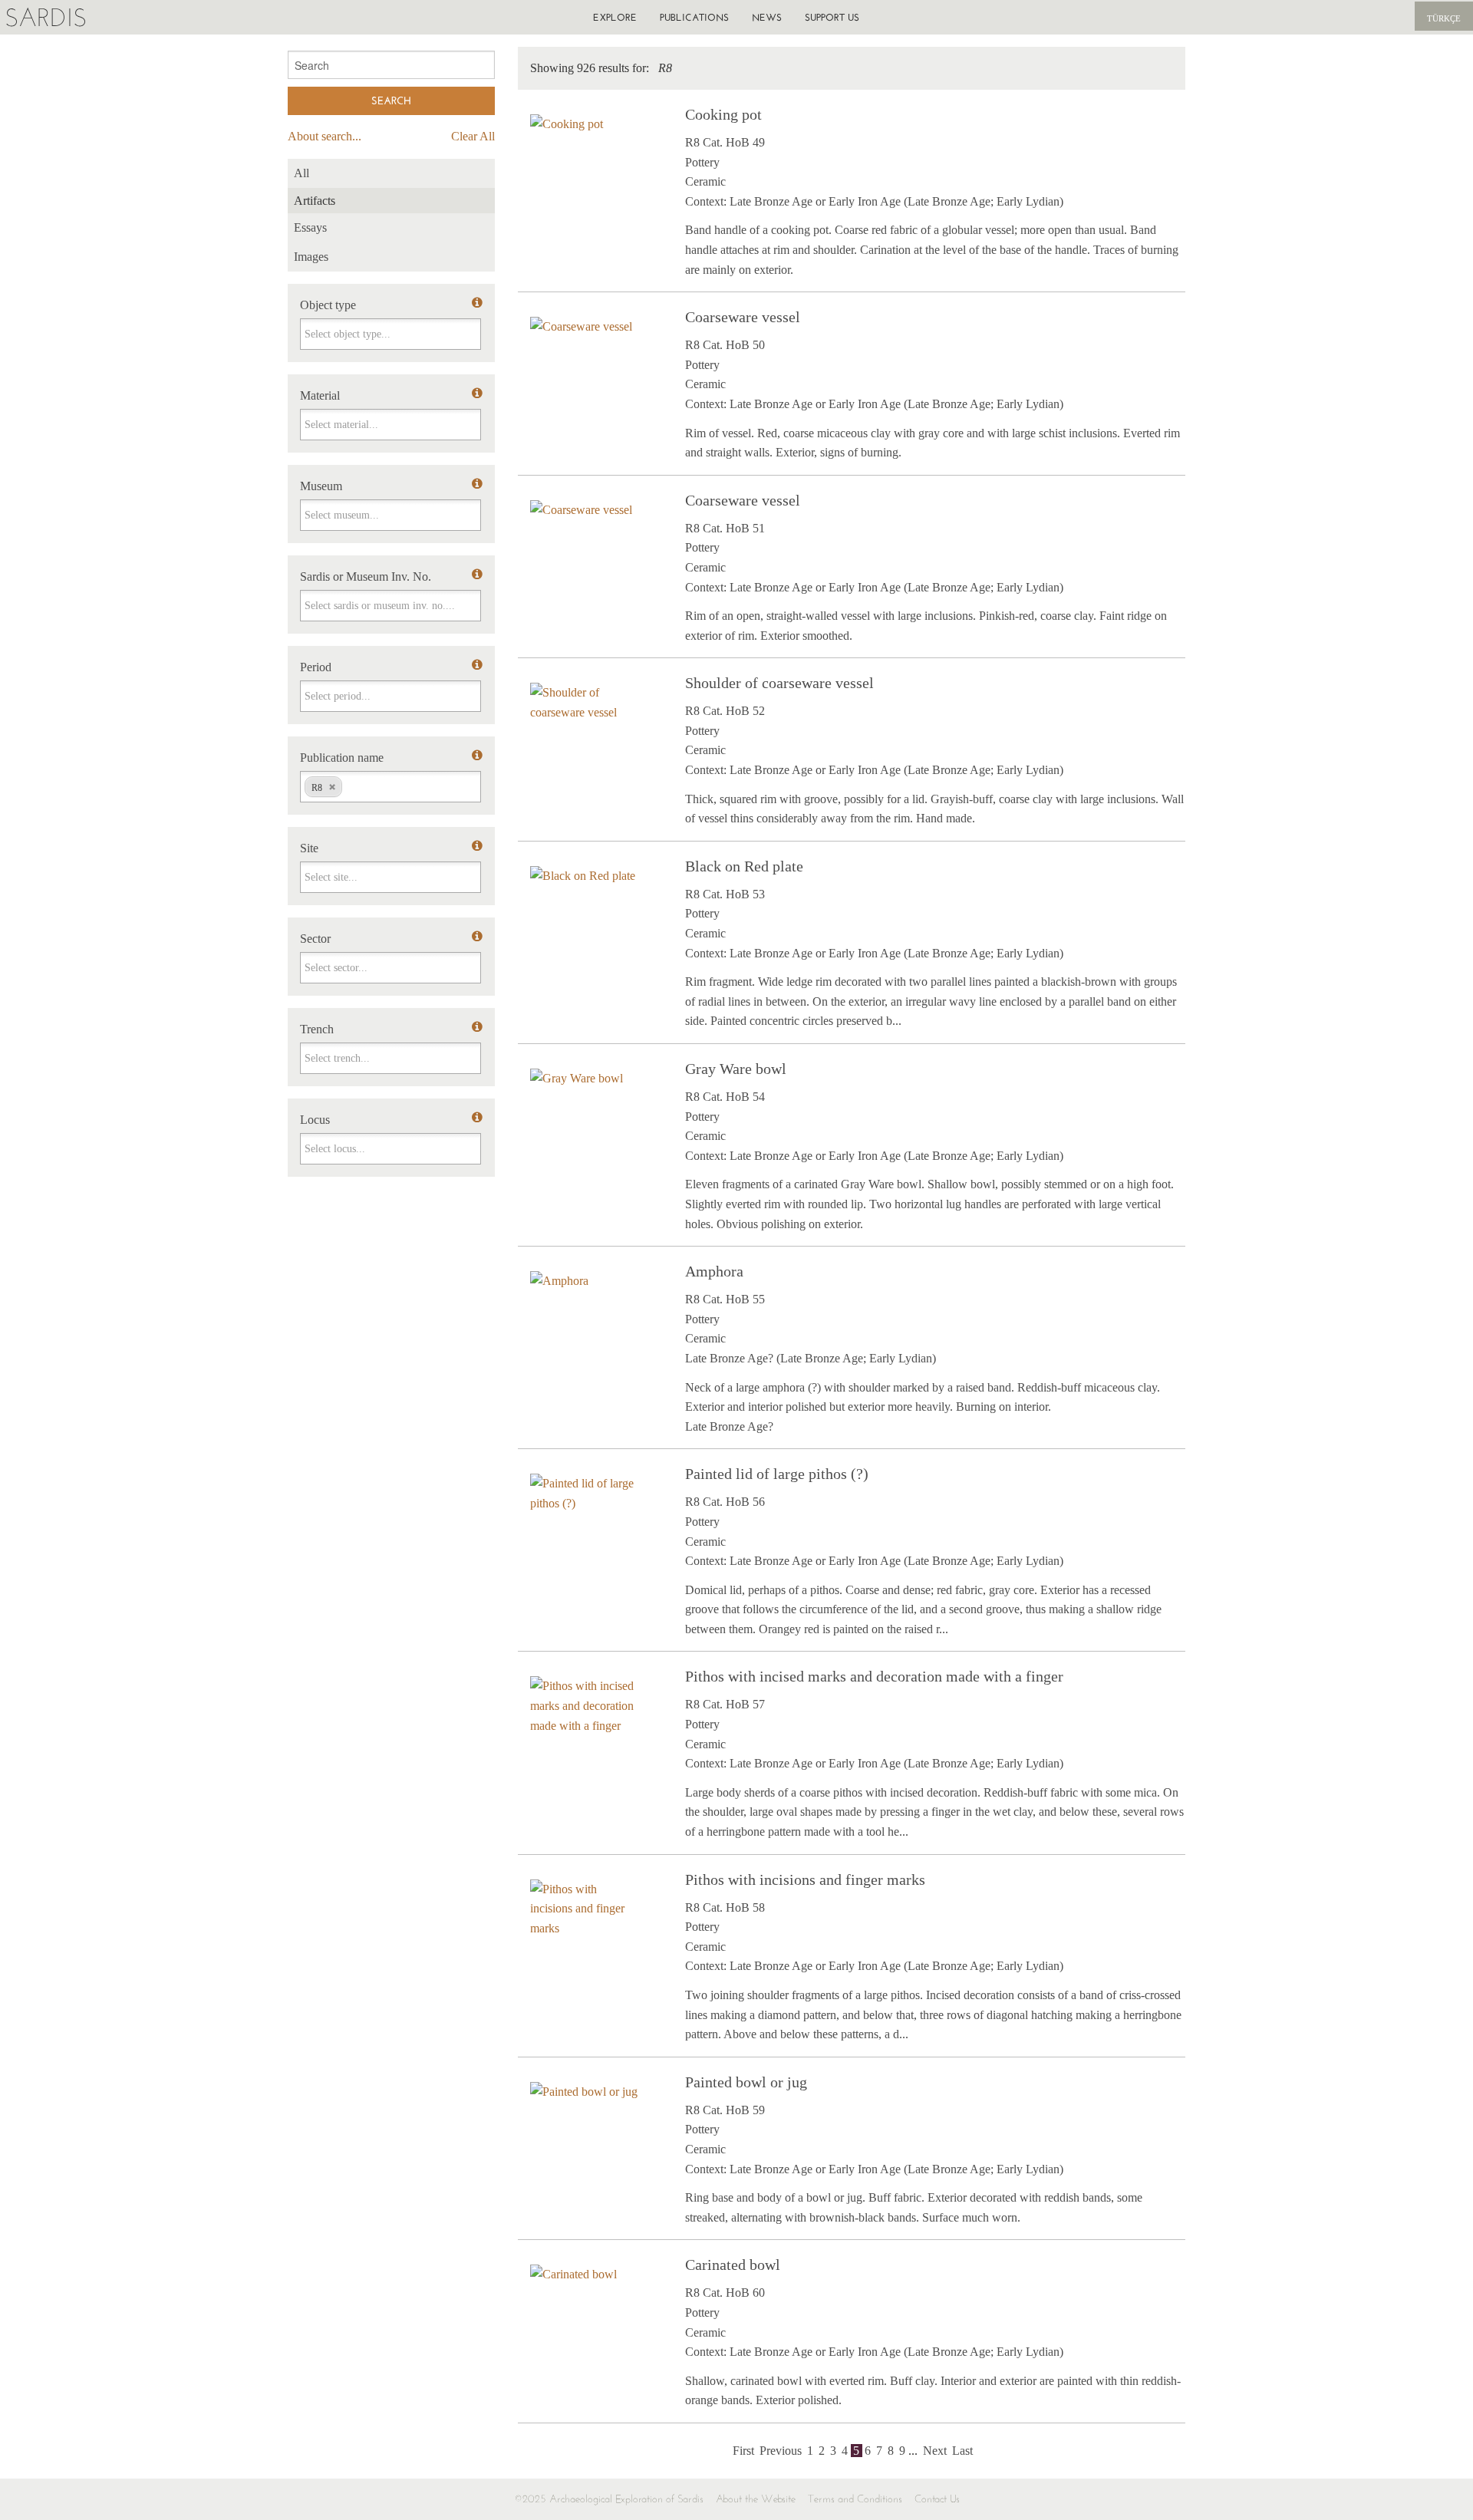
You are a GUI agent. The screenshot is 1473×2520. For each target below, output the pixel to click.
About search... (325, 136)
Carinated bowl (733, 2265)
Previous (781, 2451)
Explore (615, 17)
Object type (328, 305)
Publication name (342, 758)
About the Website (756, 2499)
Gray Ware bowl (736, 1069)
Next (935, 2451)
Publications (694, 17)
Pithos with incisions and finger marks (805, 1879)
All (302, 173)
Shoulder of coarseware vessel (779, 683)
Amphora (714, 1271)
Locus (315, 1120)
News (767, 17)
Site (309, 848)
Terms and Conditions (855, 2499)
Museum (321, 486)
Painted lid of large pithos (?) (777, 1474)
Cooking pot (723, 114)
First (743, 2451)
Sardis (46, 17)
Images (311, 257)
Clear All (473, 136)
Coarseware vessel (743, 317)
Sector (315, 939)
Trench (317, 1029)
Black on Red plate (744, 866)
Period (316, 667)
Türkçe (1444, 18)
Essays (310, 227)
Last (962, 2451)
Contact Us (937, 2499)
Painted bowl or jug (746, 2082)
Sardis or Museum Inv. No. (366, 576)
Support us (832, 17)
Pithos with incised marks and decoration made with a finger (874, 1676)
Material (320, 395)
